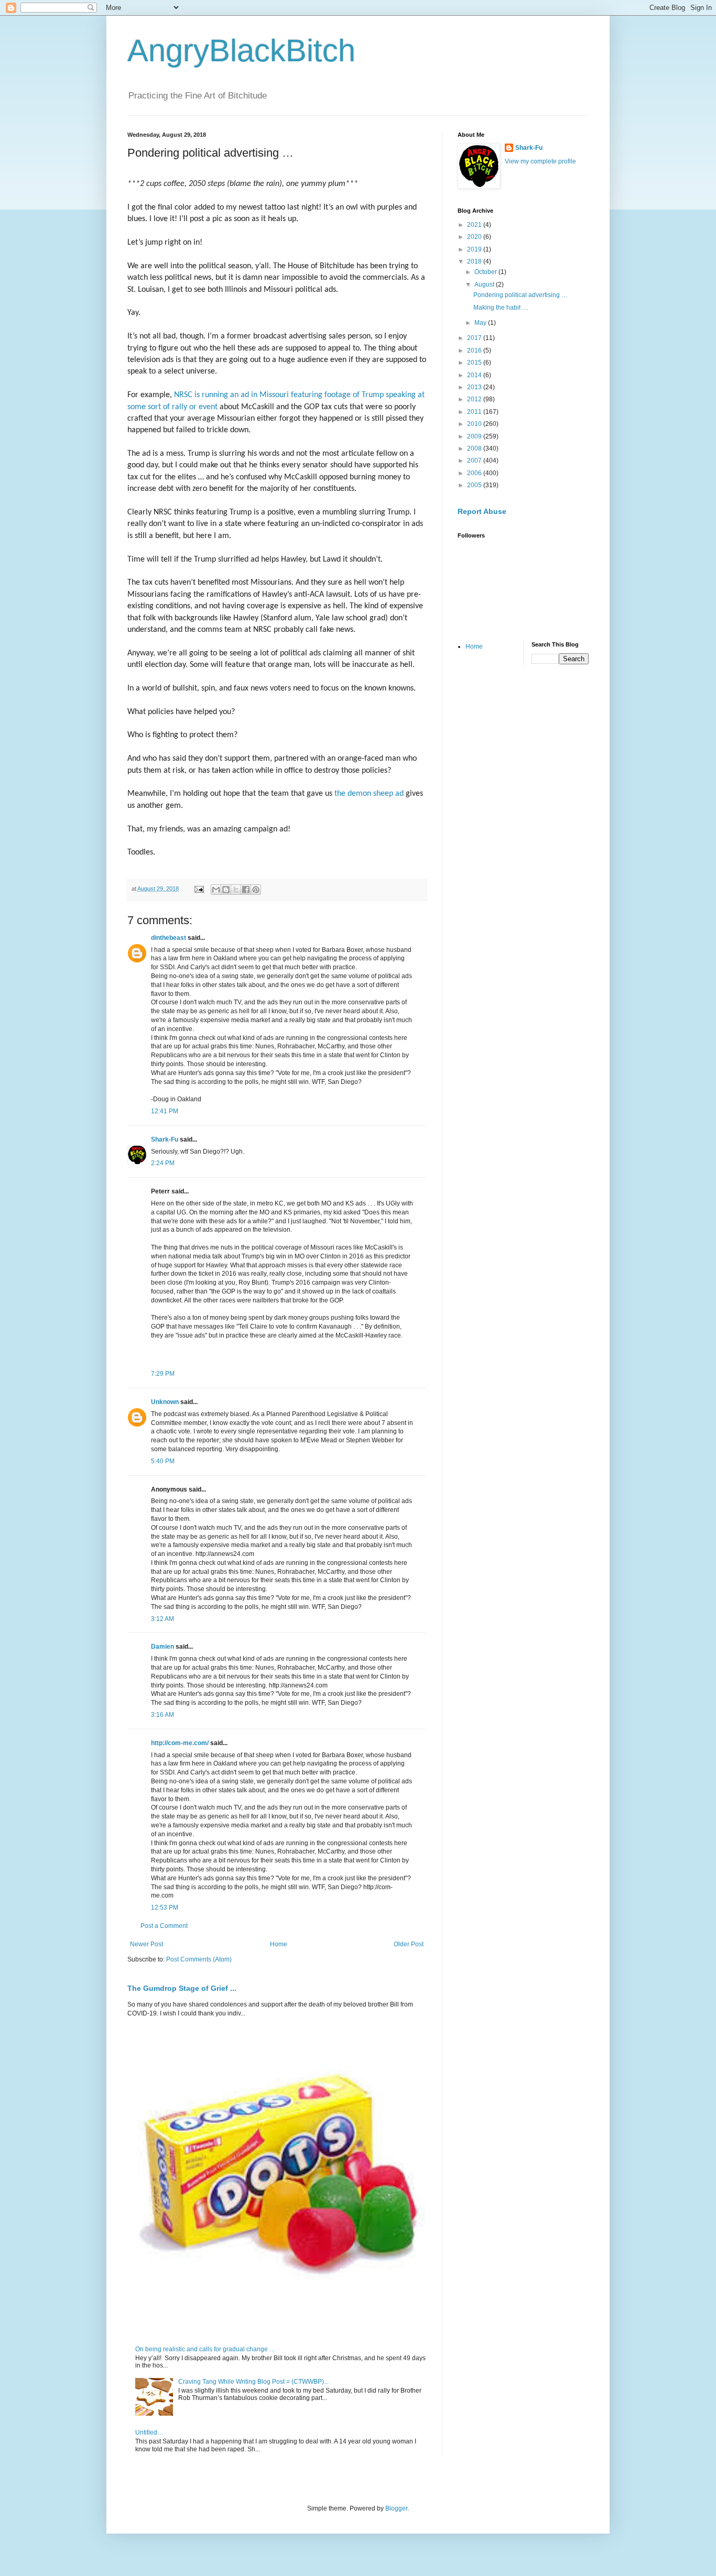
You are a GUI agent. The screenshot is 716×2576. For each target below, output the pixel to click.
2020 (475, 237)
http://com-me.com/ (180, 1743)
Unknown (165, 1402)
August (485, 284)
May (481, 323)
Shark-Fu (165, 1139)
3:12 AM (162, 1619)
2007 (475, 461)
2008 (475, 448)
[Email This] (216, 890)
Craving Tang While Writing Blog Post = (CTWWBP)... (253, 2382)
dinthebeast (169, 938)
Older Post (409, 1944)
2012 (475, 399)
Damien (162, 1647)
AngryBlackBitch (241, 51)
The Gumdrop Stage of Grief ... (182, 1988)
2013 (475, 387)
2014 (475, 375)
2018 (475, 261)
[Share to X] (236, 890)
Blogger (396, 2508)
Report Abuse (482, 511)
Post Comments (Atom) (199, 1959)
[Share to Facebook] (246, 890)
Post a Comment (164, 1926)
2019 (475, 249)
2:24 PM (163, 1163)
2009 (475, 436)
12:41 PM (165, 1111)
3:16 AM (162, 1715)
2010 (475, 424)
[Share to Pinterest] (256, 890)
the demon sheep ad (369, 794)
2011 (475, 412)
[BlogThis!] (226, 890)
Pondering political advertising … (520, 295)
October (486, 272)
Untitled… (149, 2432)
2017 (475, 338)
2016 (475, 350)
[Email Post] (199, 889)
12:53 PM (165, 1908)
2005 (475, 485)
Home (279, 1944)
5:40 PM (163, 1461)
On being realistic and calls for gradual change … (205, 2349)
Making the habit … (501, 308)
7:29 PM (163, 1374)
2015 (475, 363)
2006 (475, 473)
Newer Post (147, 1944)
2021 (475, 225)
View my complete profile (540, 161)
